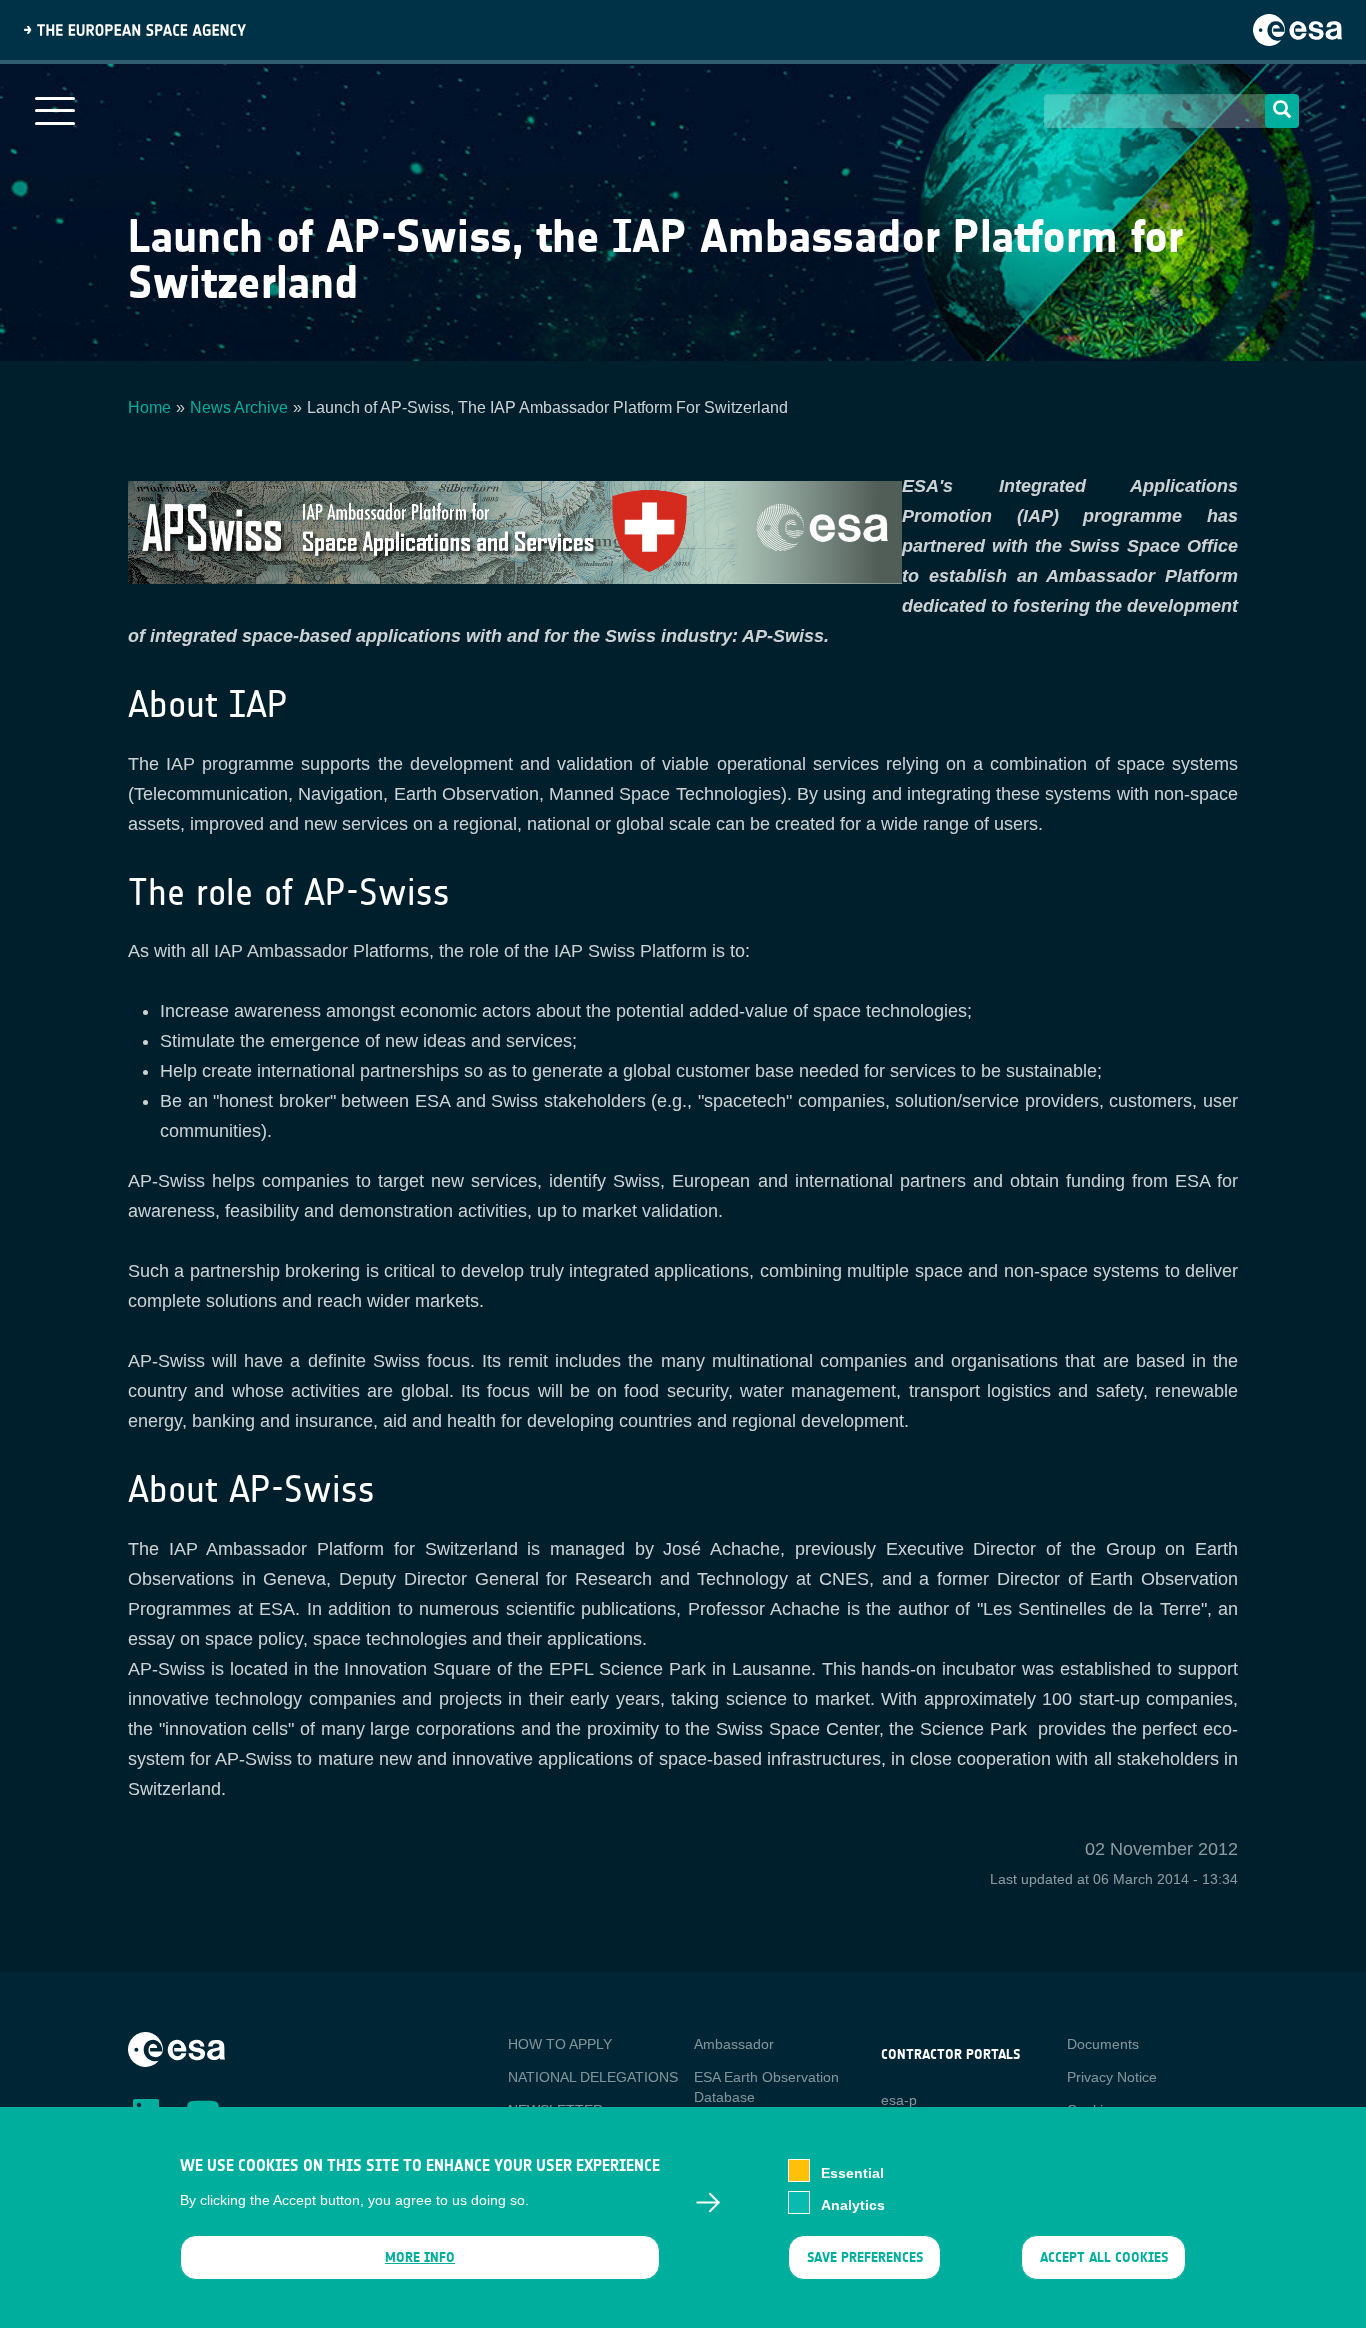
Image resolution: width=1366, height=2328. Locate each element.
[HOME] (176, 2048)
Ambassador (734, 2044)
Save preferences (864, 2257)
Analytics (853, 2204)
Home (149, 407)
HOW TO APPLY (560, 2044)
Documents (1103, 2044)
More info (420, 2257)
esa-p (899, 2100)
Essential (852, 2172)
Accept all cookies (1104, 2257)
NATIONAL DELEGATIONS (593, 2077)
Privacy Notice (1112, 2077)
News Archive (239, 407)
